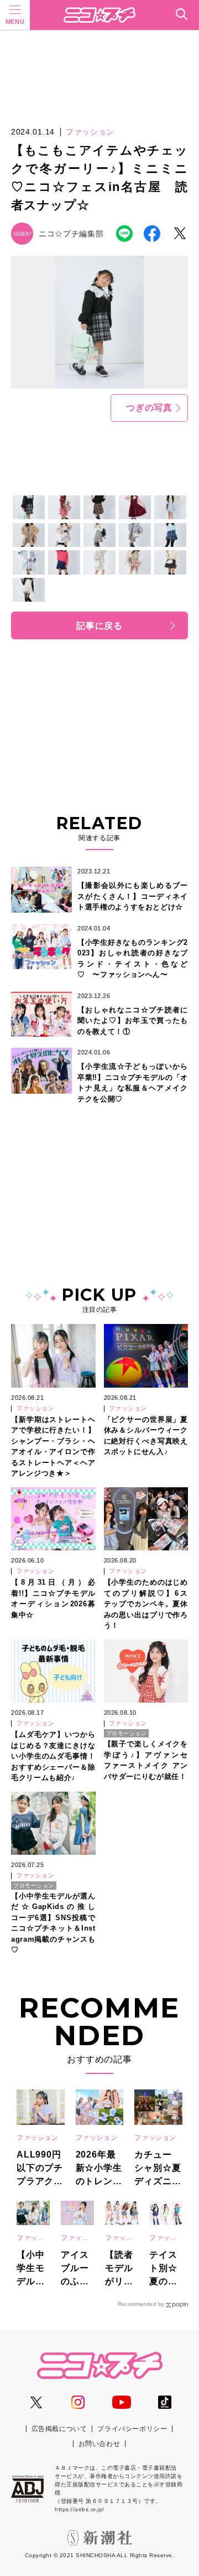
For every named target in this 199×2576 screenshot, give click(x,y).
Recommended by (141, 2304)
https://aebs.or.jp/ (80, 2509)
